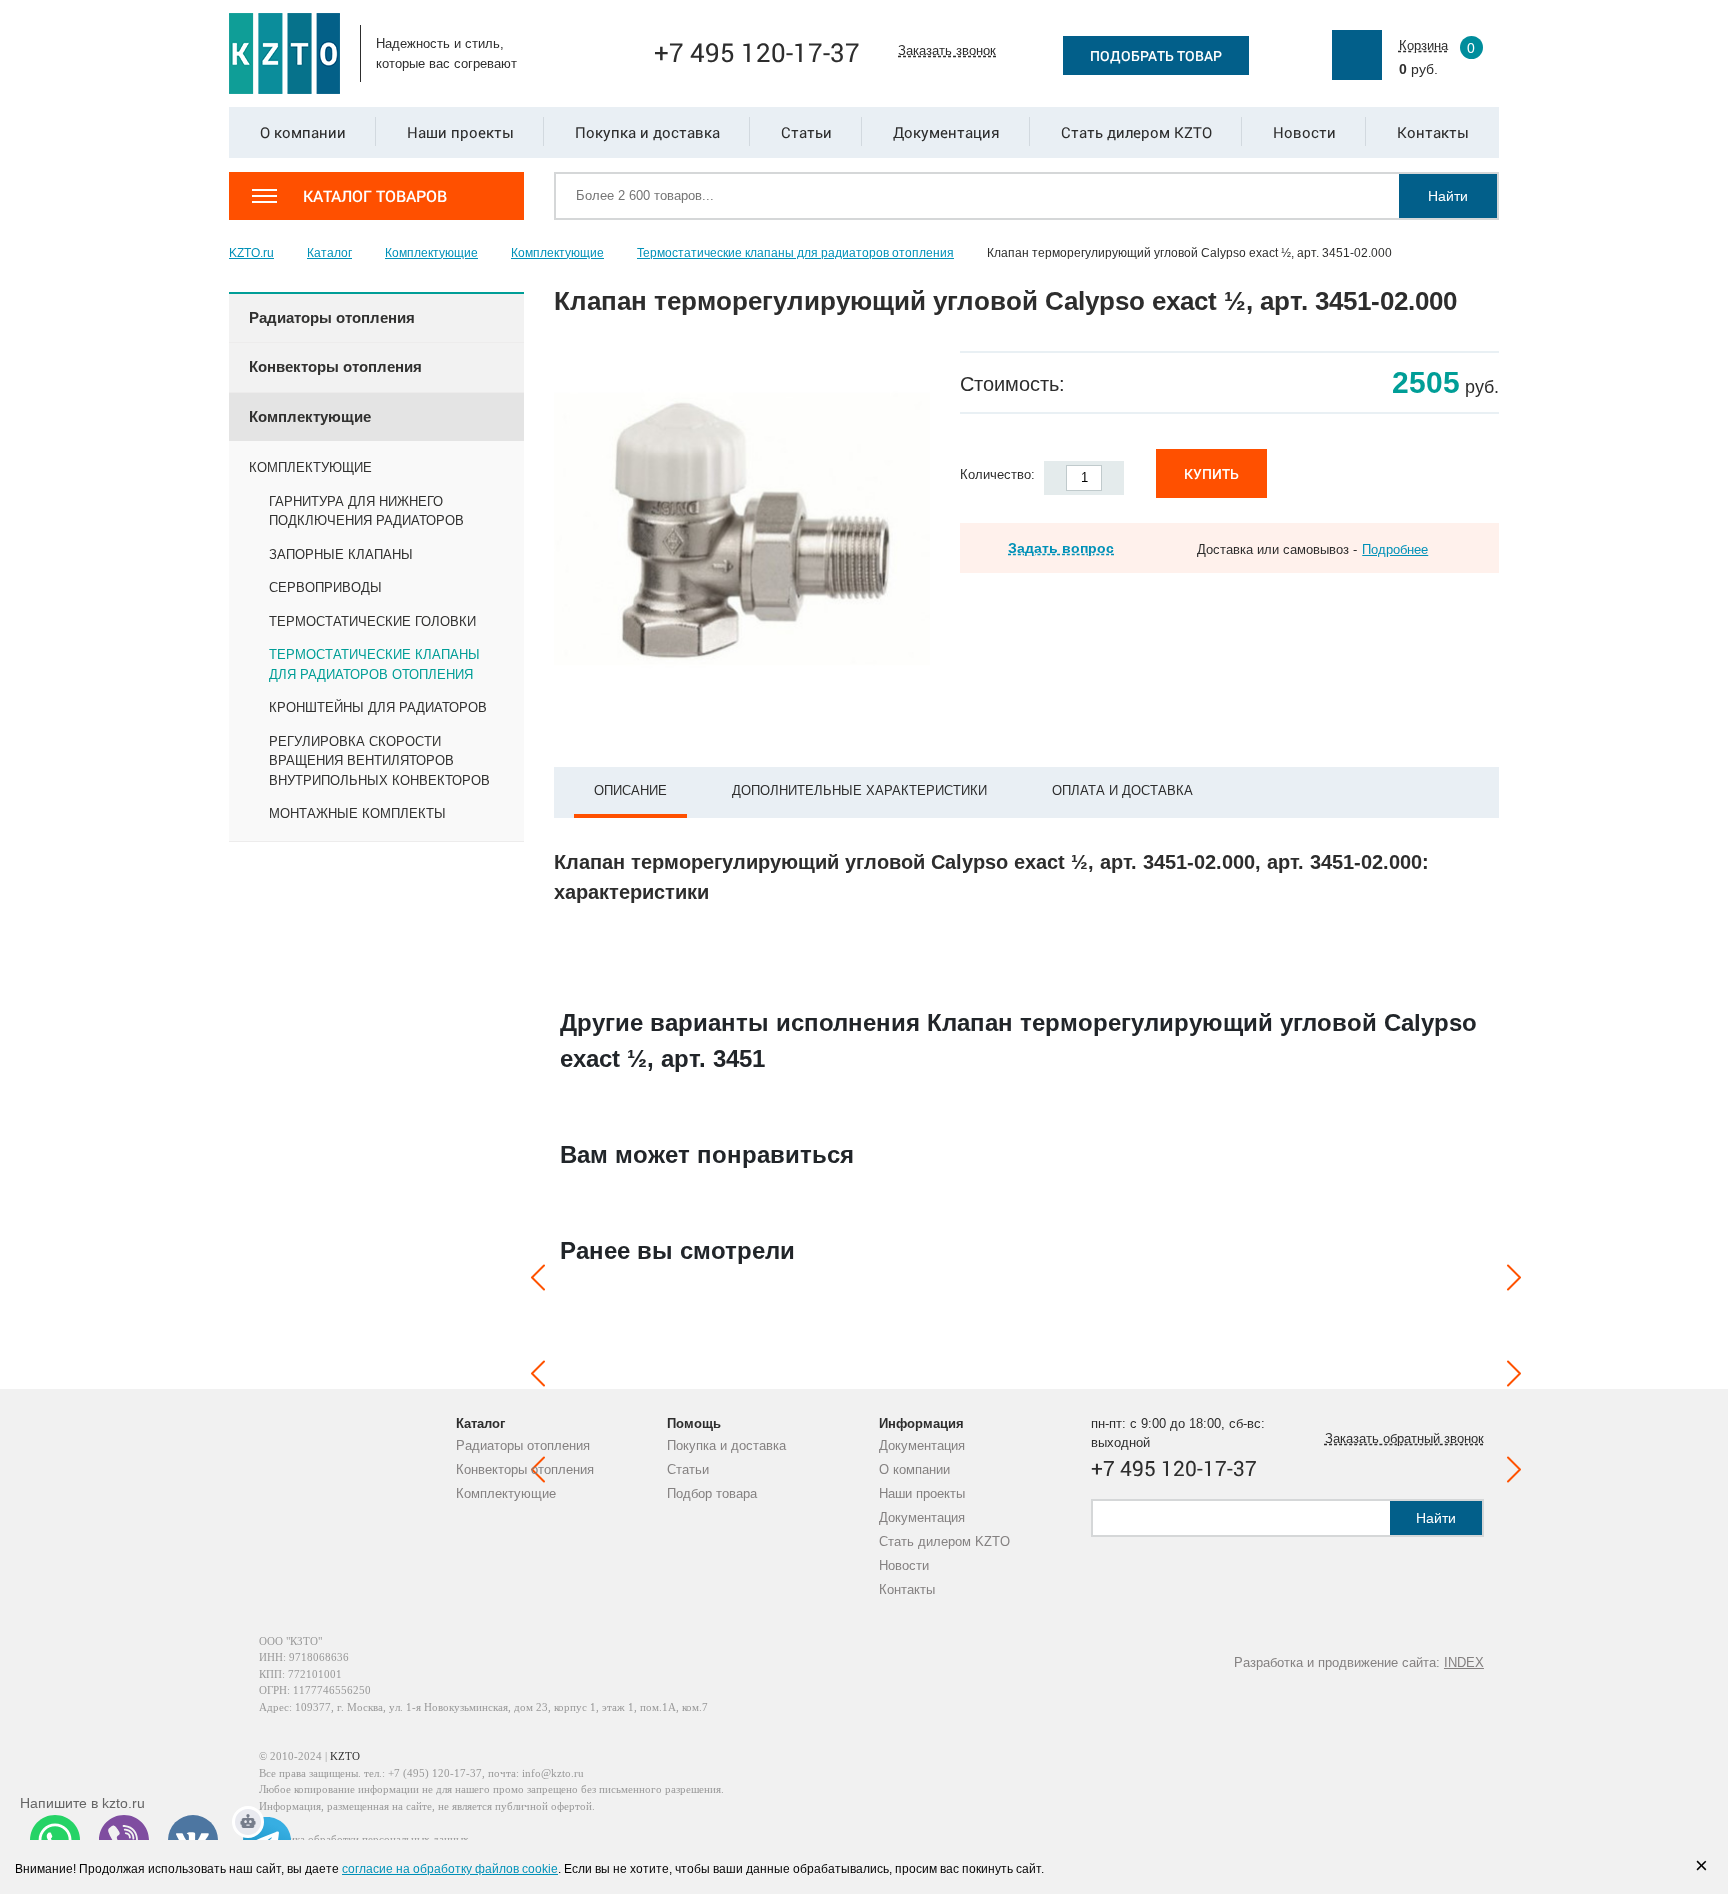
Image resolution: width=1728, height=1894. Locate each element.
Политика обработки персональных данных (364, 1839)
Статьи (688, 1469)
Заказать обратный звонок (1404, 1438)
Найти (1448, 196)
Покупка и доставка (726, 1445)
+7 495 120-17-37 (757, 52)
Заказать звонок (947, 50)
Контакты (907, 1589)
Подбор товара (712, 1493)
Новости (904, 1565)
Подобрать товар (1156, 55)
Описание (630, 790)
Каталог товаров (375, 195)
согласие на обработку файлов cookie (450, 1869)
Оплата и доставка (1122, 790)
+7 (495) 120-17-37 (435, 1773)
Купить (1211, 473)
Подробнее (1395, 549)
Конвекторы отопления (525, 1469)
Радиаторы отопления (523, 1445)
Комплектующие (506, 1493)
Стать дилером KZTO (944, 1541)
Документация (922, 1445)
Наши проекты (922, 1493)
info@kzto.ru (553, 1773)
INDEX (1464, 1662)
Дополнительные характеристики (859, 790)
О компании (914, 1469)
